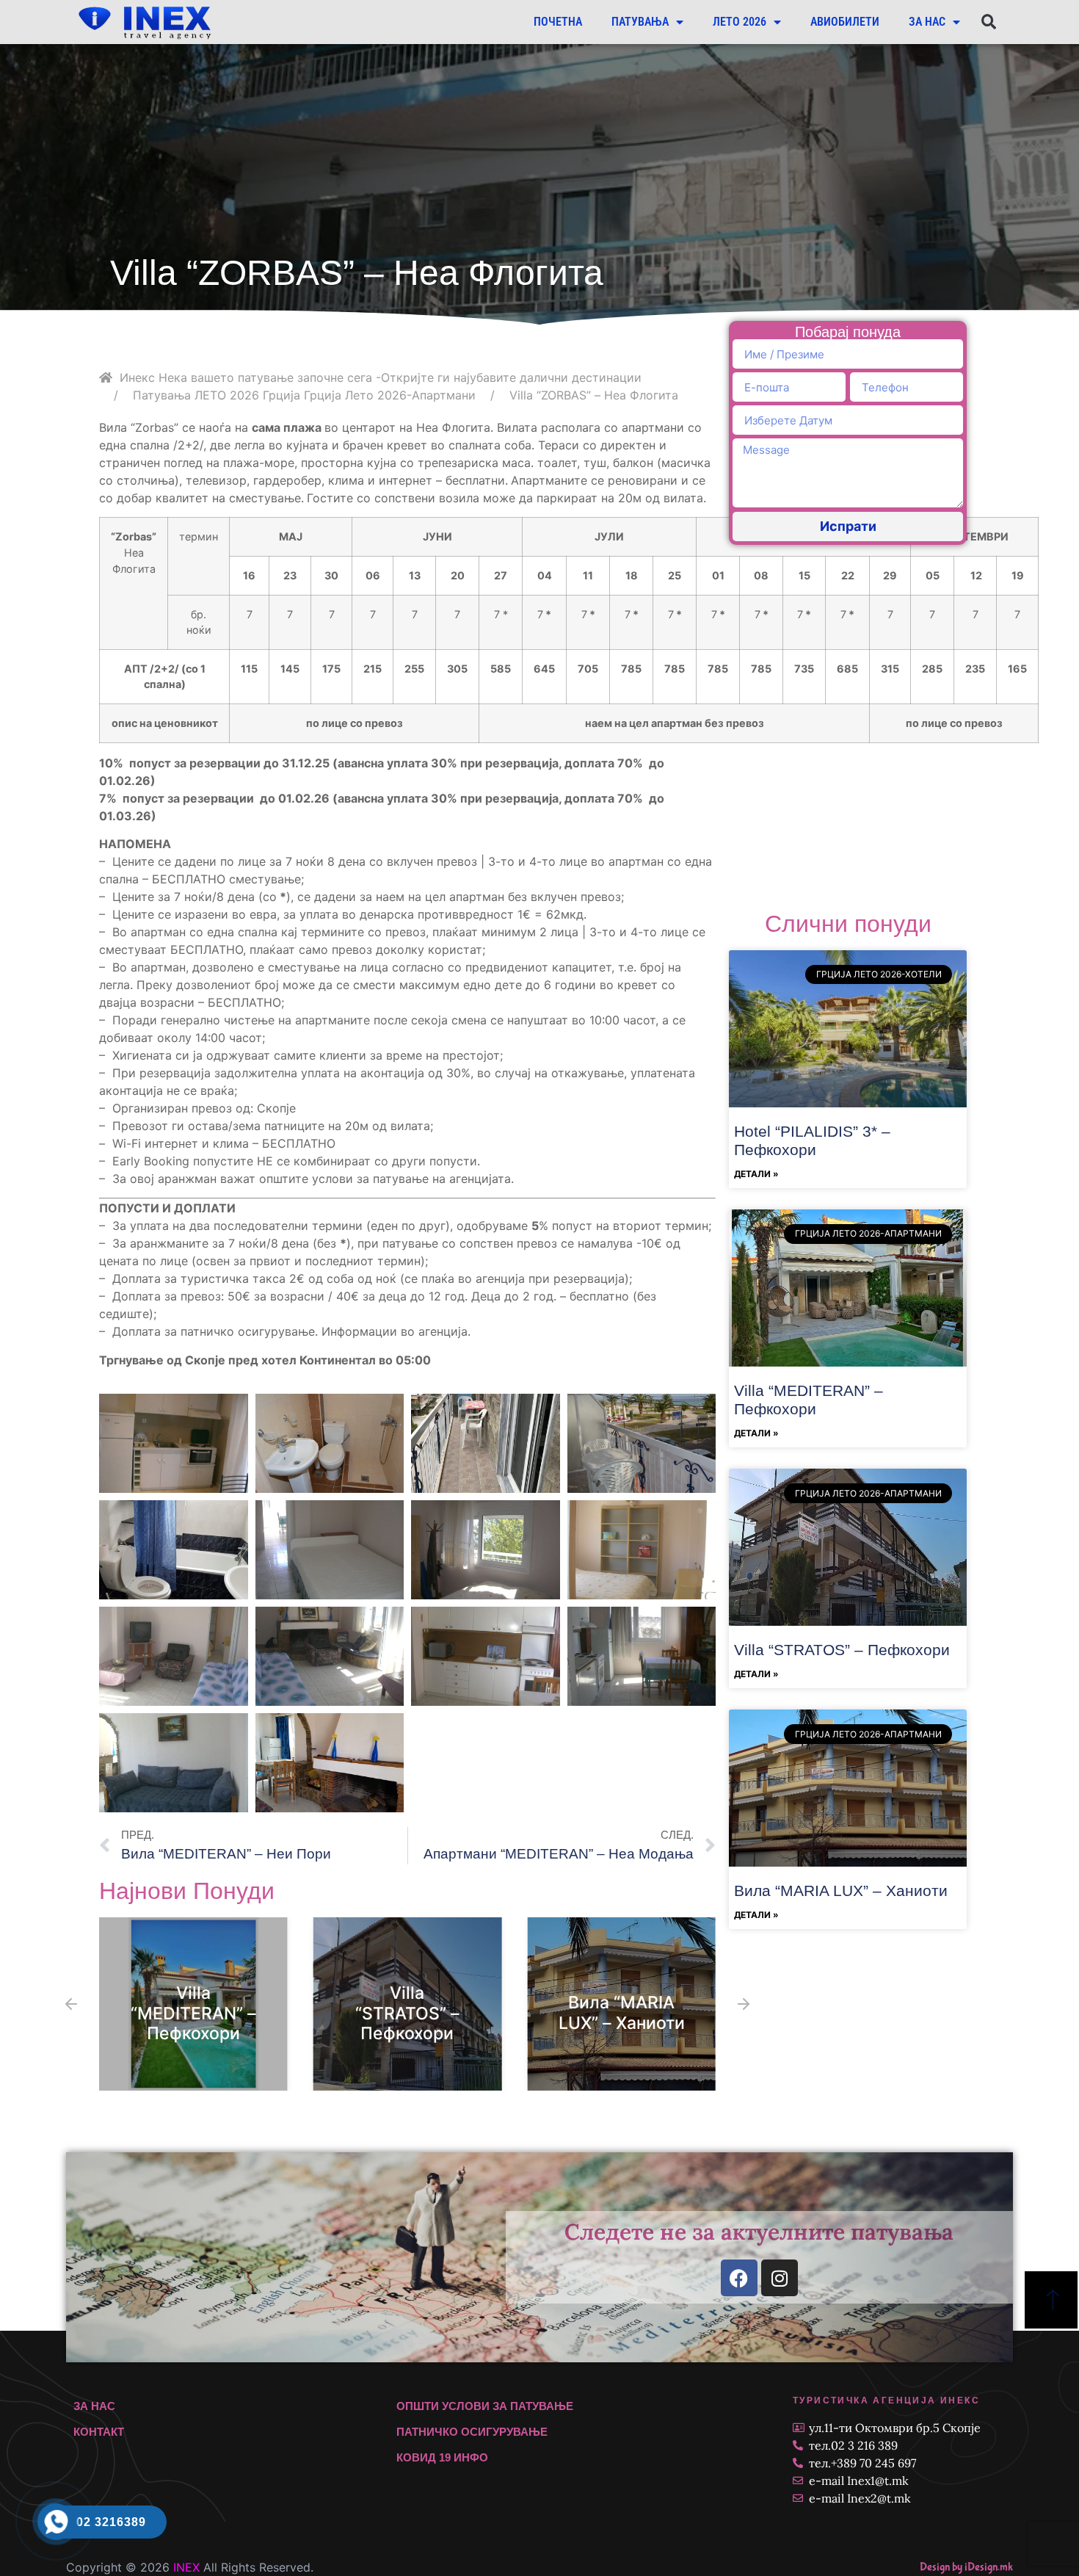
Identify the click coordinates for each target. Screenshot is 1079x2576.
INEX (186, 2567)
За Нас (927, 22)
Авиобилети (845, 22)
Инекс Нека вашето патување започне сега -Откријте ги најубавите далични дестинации (381, 377)
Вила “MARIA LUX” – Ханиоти (622, 2014)
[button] (988, 22)
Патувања (640, 22)
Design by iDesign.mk (966, 2567)
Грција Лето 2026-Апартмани (390, 395)
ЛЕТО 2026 (740, 22)
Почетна (558, 22)
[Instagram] (780, 2278)
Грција (281, 395)
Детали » (756, 1174)
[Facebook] (739, 2278)
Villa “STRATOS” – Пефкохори (407, 2013)
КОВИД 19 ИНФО (442, 2457)
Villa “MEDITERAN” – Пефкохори (193, 2013)
